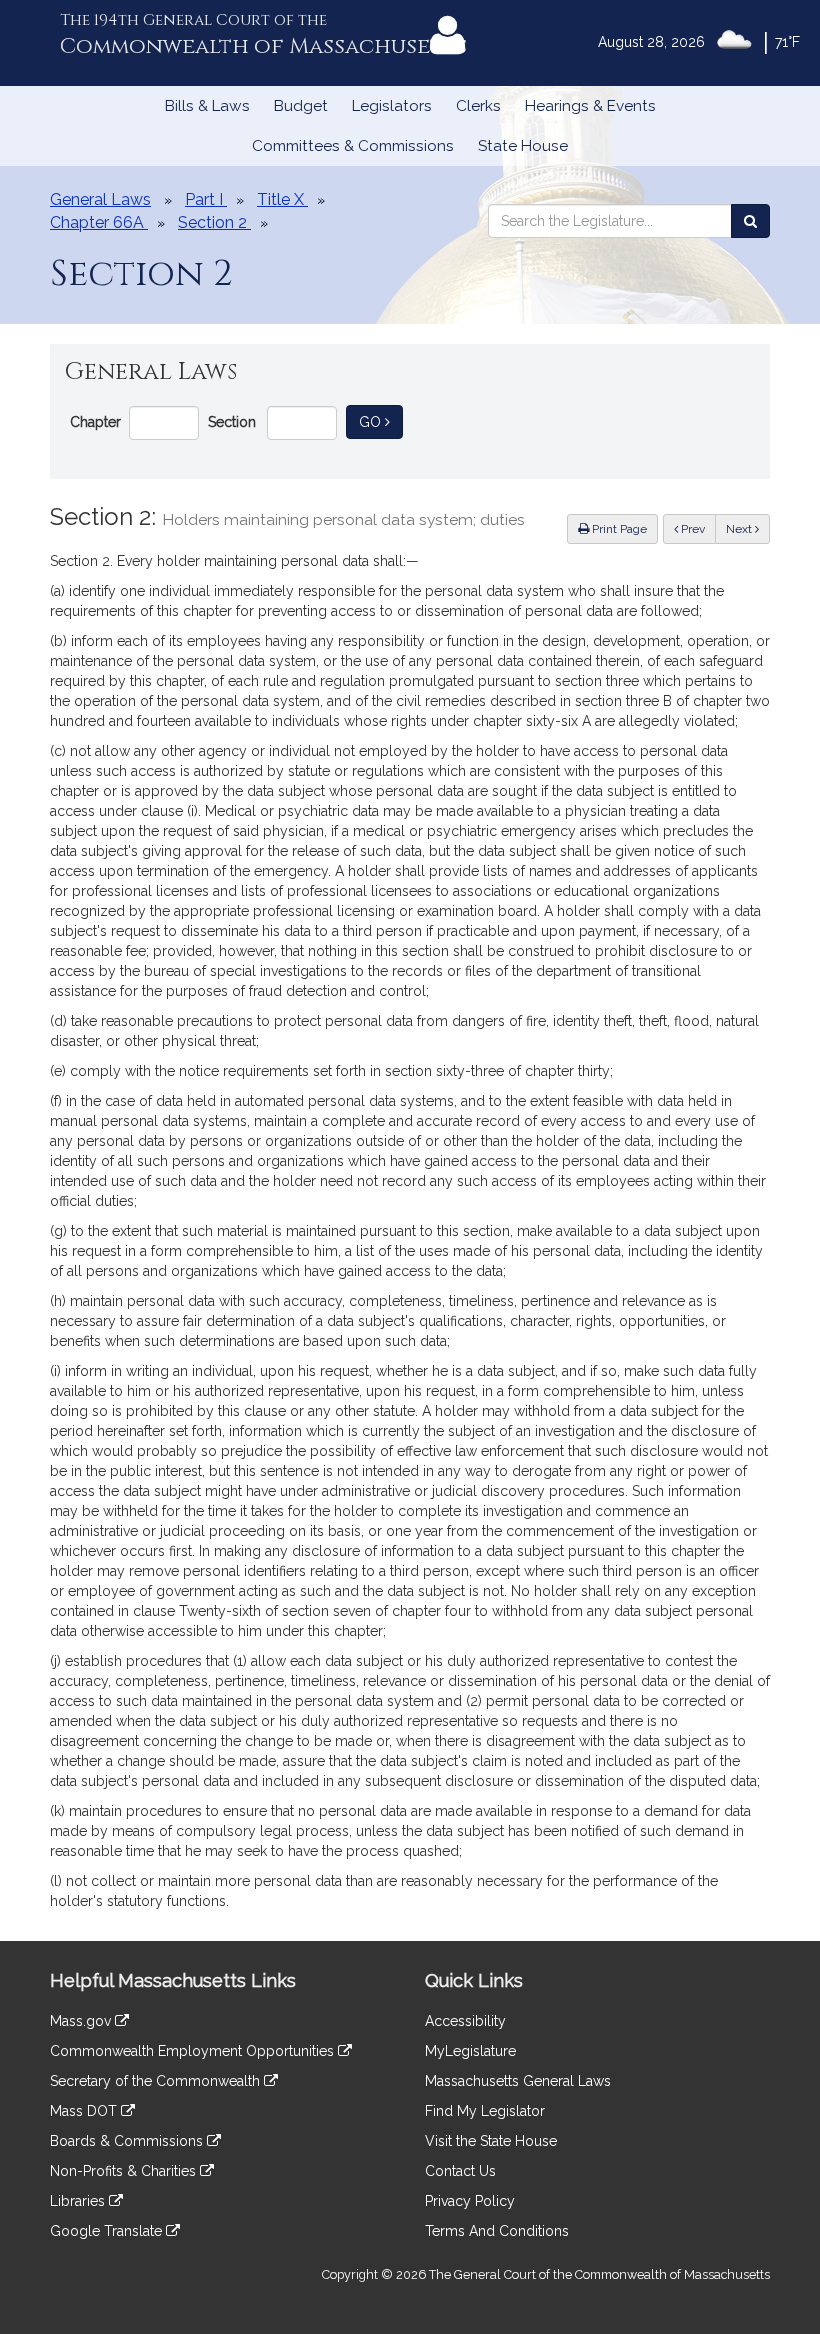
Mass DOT (85, 2111)
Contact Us (460, 2171)
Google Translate (108, 2231)
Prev (697, 528)
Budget (301, 106)
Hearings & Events (590, 106)
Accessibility (465, 2021)
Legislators (392, 106)
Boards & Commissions (128, 2141)
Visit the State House (491, 2141)
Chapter (95, 422)
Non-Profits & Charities (125, 2171)
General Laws (100, 199)
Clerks (478, 106)
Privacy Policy (470, 2201)
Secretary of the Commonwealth (157, 2081)
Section (232, 422)
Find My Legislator (485, 2111)
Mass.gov (82, 2021)
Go (381, 421)
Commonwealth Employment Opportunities (194, 2051)
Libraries (79, 2201)
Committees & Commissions (353, 146)
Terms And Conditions (497, 2231)
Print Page (618, 529)
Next (740, 529)
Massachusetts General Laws (518, 2081)
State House (523, 146)
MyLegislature (470, 2051)
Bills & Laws (207, 106)
